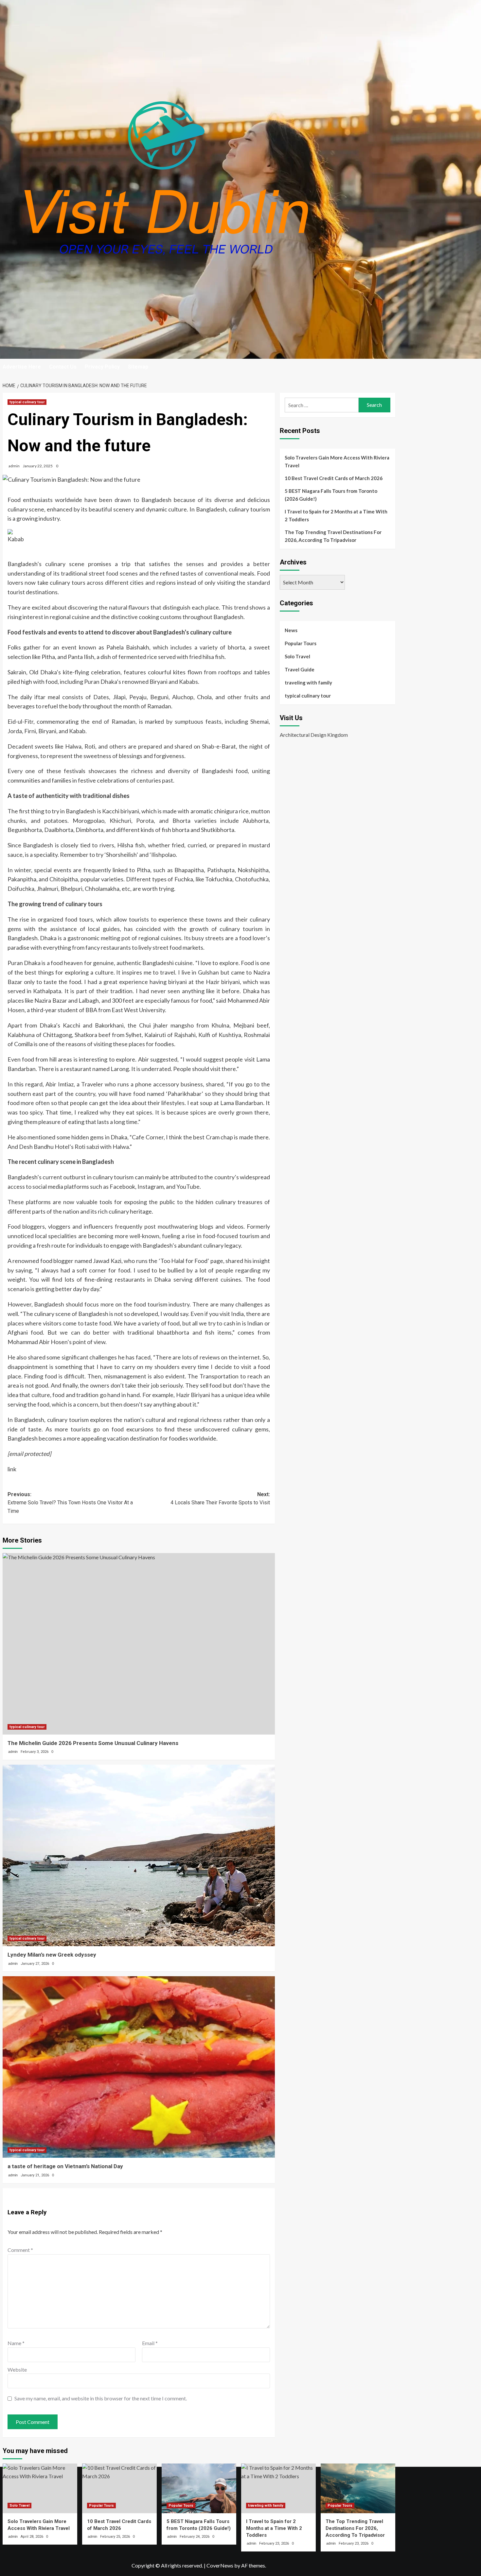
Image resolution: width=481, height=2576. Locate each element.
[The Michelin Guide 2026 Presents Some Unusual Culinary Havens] (139, 1644)
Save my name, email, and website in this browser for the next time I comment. (101, 2398)
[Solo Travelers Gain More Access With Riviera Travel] (40, 2488)
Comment (20, 2250)
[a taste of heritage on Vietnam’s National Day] (139, 2067)
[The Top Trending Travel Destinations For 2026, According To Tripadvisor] (358, 2488)
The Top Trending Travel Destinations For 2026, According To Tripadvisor (333, 536)
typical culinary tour (27, 402)
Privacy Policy (102, 367)
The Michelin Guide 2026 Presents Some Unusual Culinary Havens (93, 1743)
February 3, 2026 (35, 1752)
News (291, 630)
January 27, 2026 (35, 1964)
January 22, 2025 (38, 466)
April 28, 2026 (32, 2537)
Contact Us (63, 367)
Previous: (70, 1503)
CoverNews (220, 2565)
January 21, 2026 (35, 2175)
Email (150, 2343)
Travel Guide (300, 669)
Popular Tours (301, 643)
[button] (391, 367)
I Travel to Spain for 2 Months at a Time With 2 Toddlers (336, 515)
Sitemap (138, 367)
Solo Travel (297, 656)
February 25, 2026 (115, 2537)
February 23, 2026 (274, 2543)
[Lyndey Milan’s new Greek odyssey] (139, 1855)
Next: (220, 1499)
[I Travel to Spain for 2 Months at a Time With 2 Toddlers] (278, 2488)
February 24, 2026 (195, 2537)
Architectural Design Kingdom (314, 735)
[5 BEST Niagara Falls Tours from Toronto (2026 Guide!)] (199, 2488)
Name (16, 2343)
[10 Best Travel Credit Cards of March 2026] (119, 2488)
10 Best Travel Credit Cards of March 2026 (334, 478)
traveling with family (308, 683)
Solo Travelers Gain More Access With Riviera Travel (337, 461)
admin (14, 466)
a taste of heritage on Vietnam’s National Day (65, 2166)
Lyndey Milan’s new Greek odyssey (52, 1955)
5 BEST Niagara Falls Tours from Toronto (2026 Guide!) (331, 495)
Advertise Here (22, 367)
